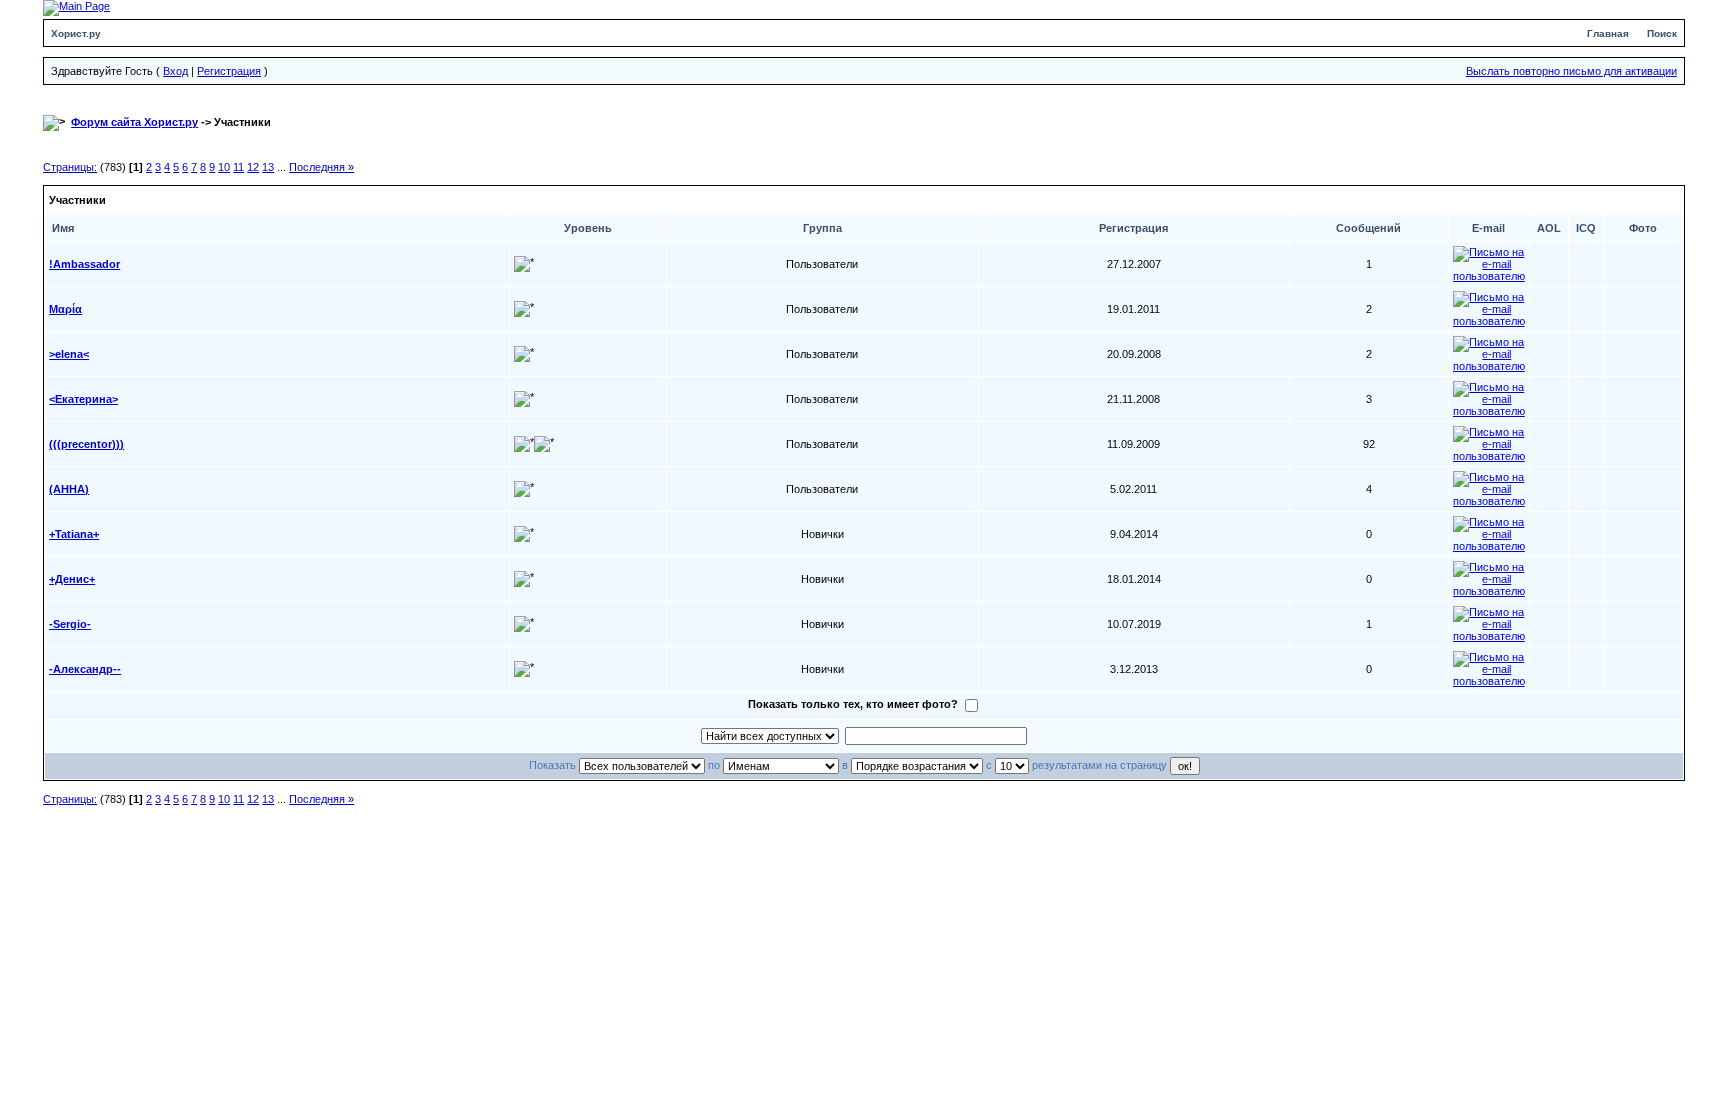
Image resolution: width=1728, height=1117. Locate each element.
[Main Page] (76, 7)
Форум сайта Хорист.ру (134, 122)
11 (238, 167)
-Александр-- (85, 669)
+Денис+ (72, 579)
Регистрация (229, 71)
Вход (175, 71)
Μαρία (65, 309)
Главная (1608, 33)
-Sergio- (70, 624)
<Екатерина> (83, 399)
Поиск (1662, 33)
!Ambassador (84, 264)
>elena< (69, 354)
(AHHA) (69, 489)
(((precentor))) (86, 444)
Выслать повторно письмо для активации (1571, 71)
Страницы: (70, 167)
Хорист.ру (76, 33)
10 (224, 167)
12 (253, 167)
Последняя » (321, 167)
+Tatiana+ (74, 534)
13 (268, 167)
